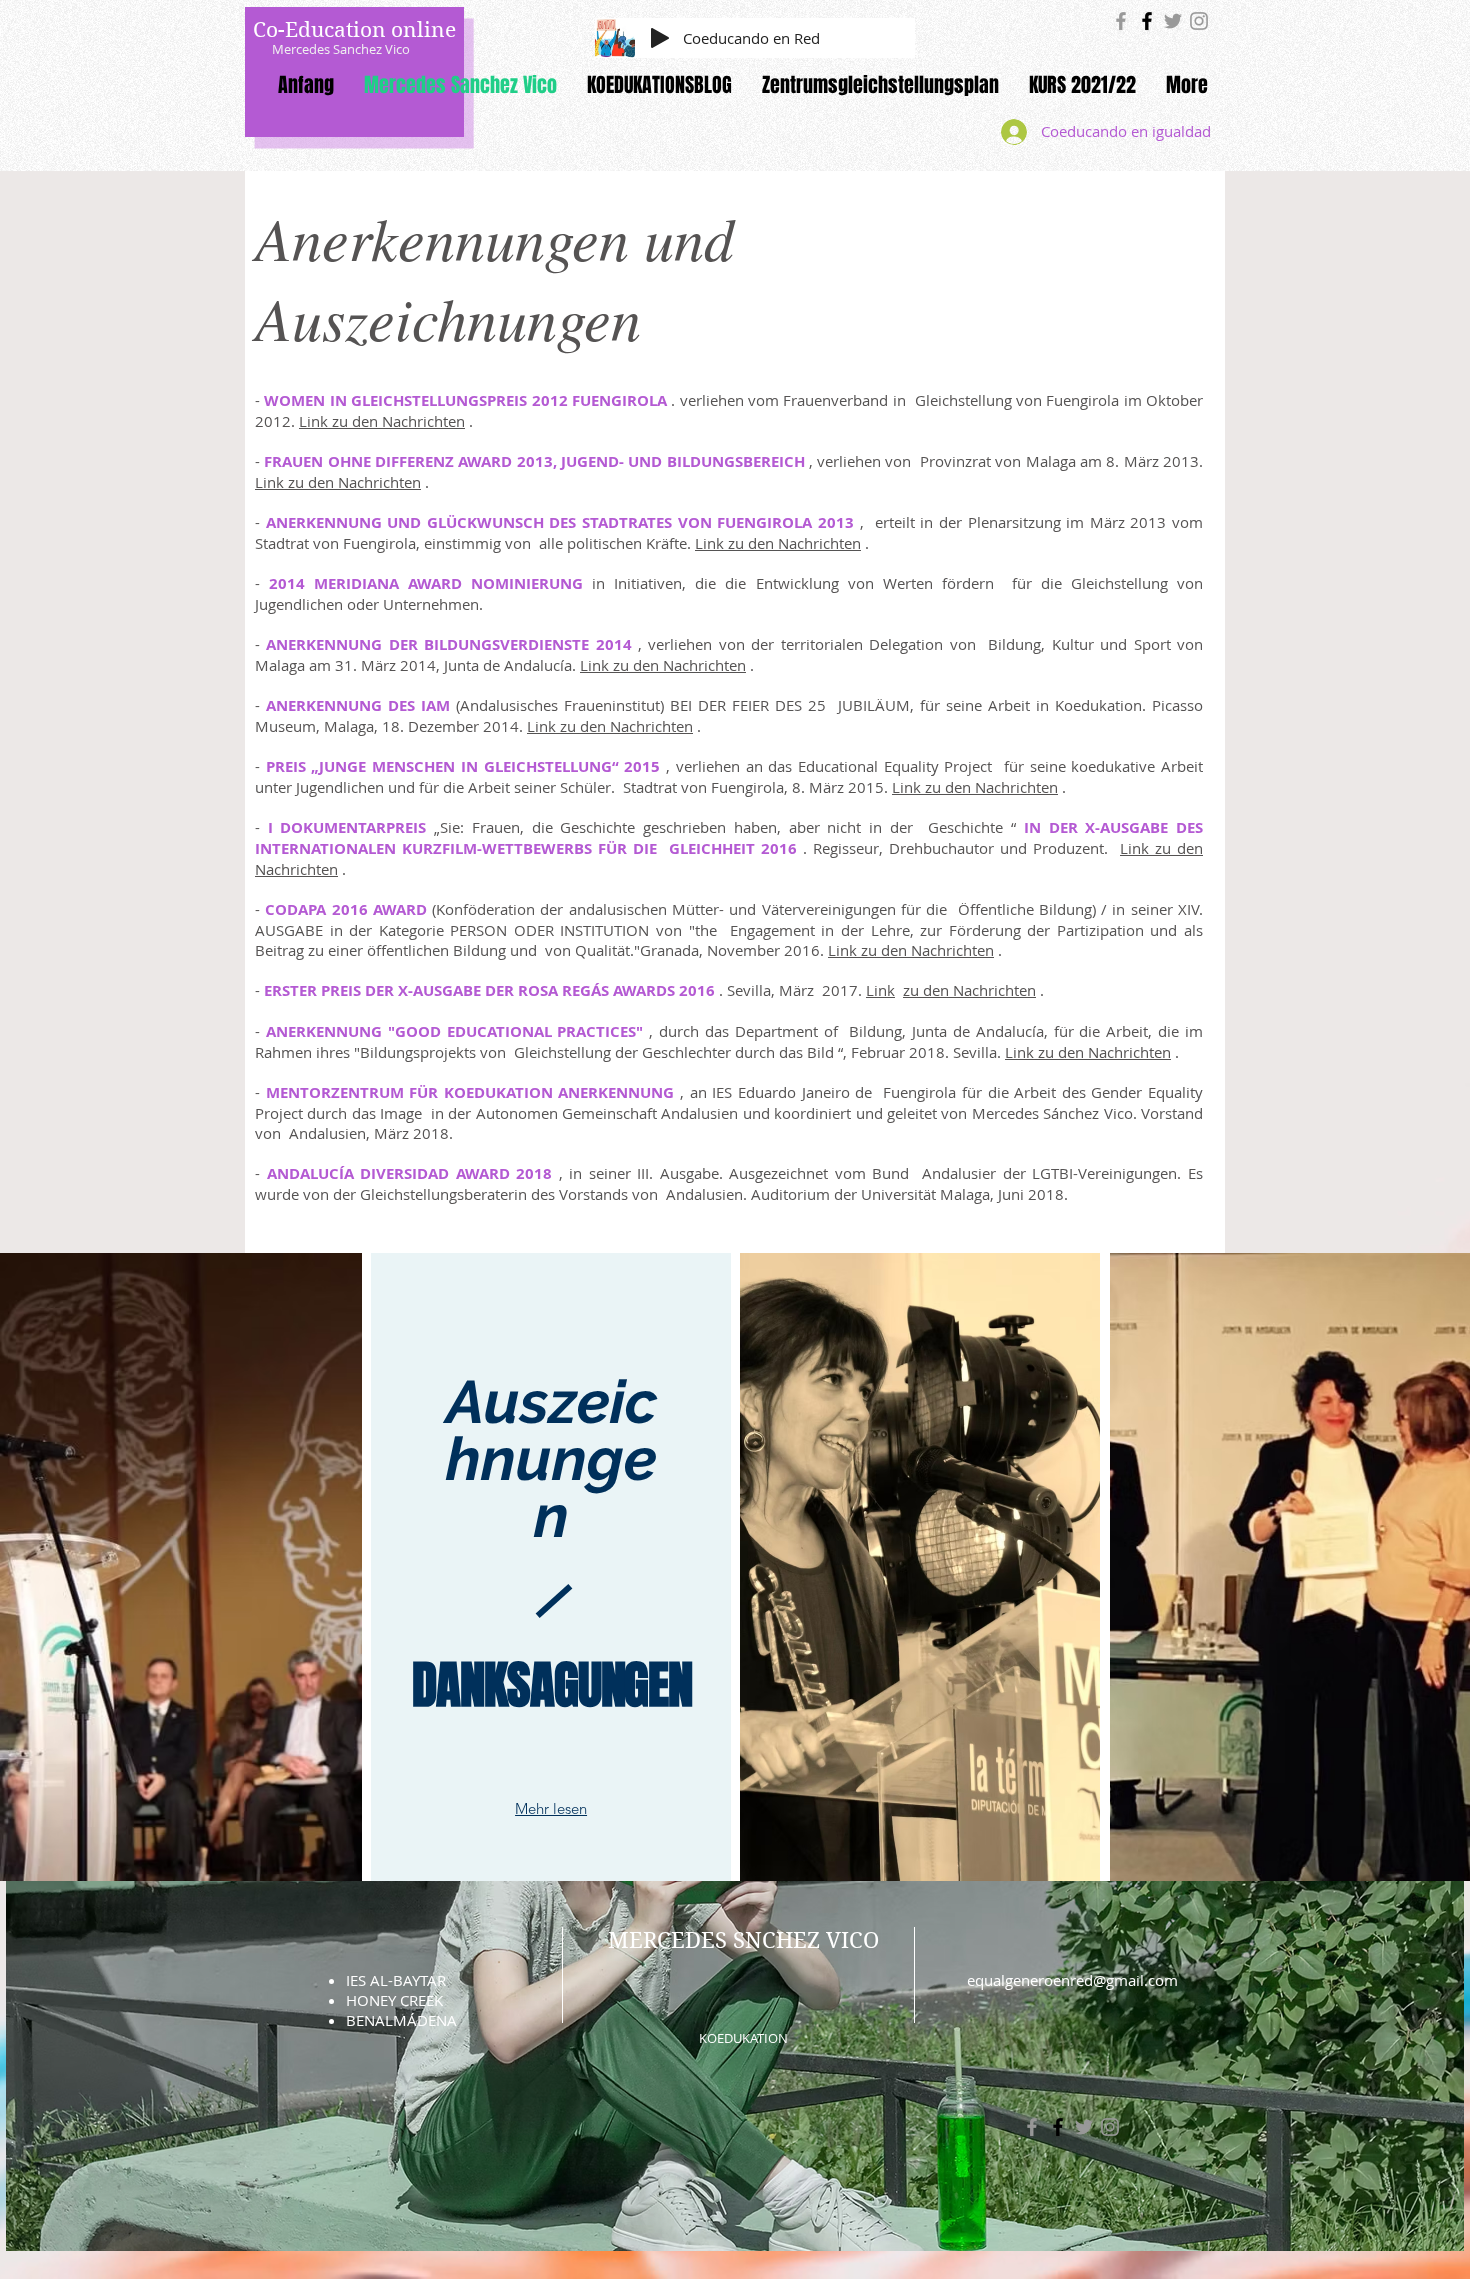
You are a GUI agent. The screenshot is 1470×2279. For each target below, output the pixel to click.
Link (880, 990)
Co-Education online (354, 30)
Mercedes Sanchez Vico (341, 49)
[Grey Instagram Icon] (1199, 21)
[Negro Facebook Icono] (1147, 21)
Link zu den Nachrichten (382, 421)
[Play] (660, 38)
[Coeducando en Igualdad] (1121, 21)
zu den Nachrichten (969, 990)
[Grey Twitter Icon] (1173, 21)
